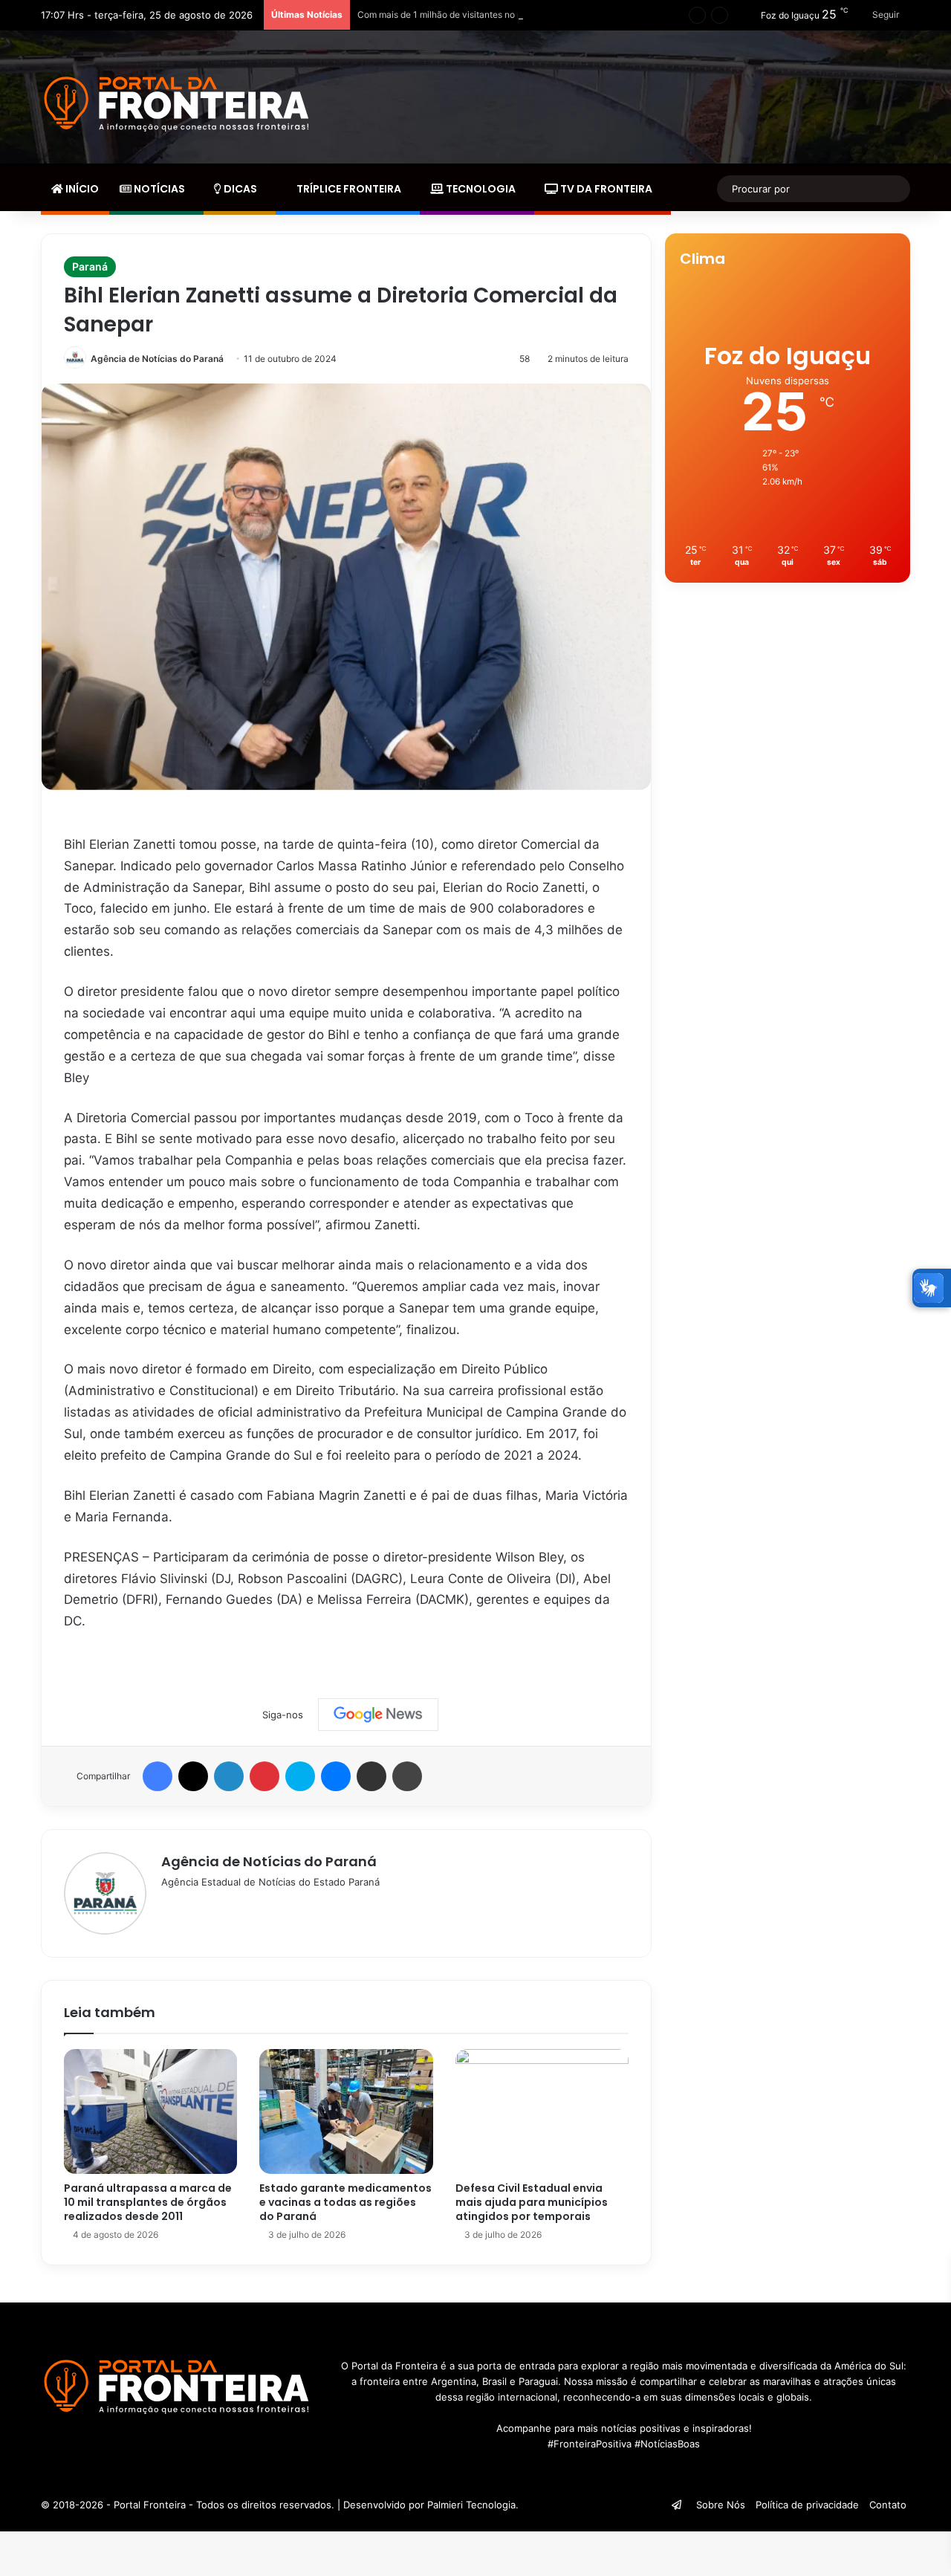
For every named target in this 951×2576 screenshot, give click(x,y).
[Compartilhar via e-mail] (371, 1776)
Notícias (158, 189)
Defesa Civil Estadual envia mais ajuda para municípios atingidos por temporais (532, 2202)
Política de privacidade (807, 2505)
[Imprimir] (407, 1776)
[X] (193, 1776)
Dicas (239, 189)
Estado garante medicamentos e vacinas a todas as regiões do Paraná (345, 2202)
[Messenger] (336, 1776)
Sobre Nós (721, 2505)
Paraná (90, 266)
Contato (888, 2505)
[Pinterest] (264, 1776)
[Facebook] (158, 1776)
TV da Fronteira (605, 189)
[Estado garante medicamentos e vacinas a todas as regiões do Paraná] (346, 2111)
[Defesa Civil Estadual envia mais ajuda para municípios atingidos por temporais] (542, 2111)
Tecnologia (480, 189)
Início (81, 189)
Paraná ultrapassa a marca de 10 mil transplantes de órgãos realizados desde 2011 (148, 2202)
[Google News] (378, 1715)
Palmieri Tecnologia (471, 2505)
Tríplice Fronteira (348, 189)
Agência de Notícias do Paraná (157, 359)
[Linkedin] (229, 1776)
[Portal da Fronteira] (178, 104)
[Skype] (300, 1776)
